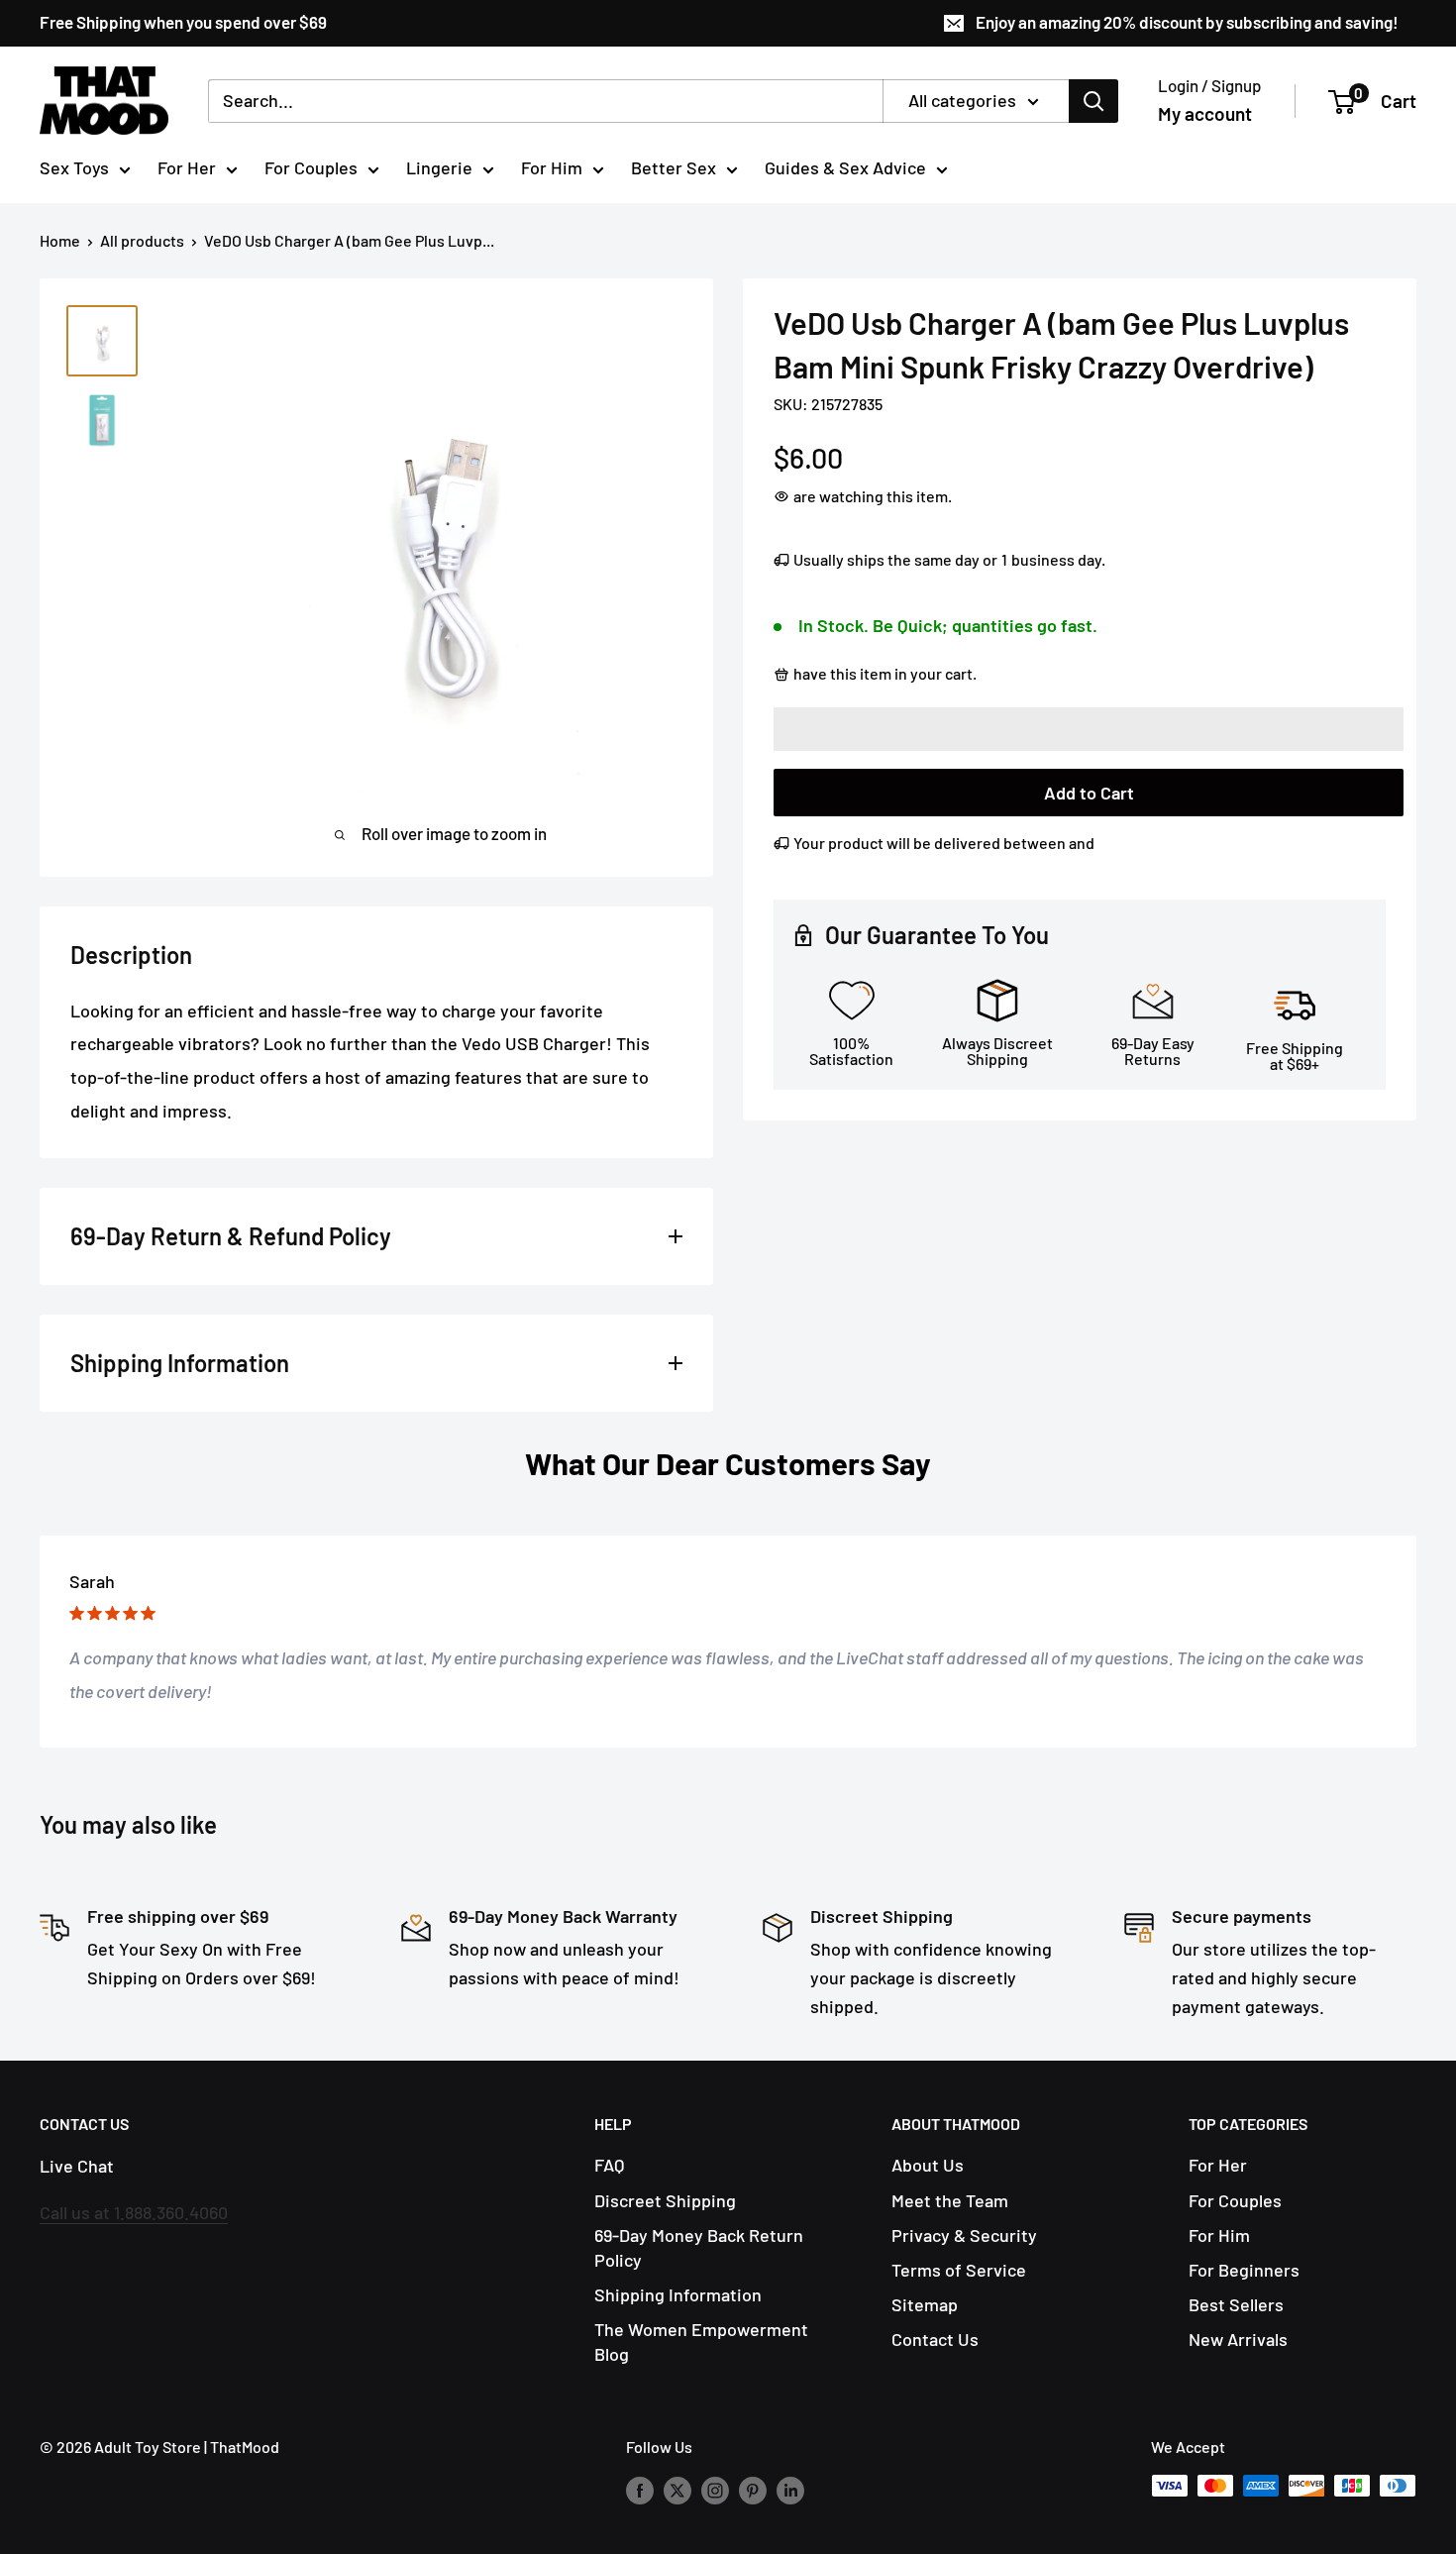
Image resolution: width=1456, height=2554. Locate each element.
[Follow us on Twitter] (677, 2489)
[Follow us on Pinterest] (753, 2489)
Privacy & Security (964, 2235)
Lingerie (439, 167)
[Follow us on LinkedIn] (790, 2489)
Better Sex (674, 167)
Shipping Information (678, 2294)
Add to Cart (1089, 793)
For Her (187, 167)
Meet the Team (950, 2200)
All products (142, 240)
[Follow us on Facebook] (640, 2489)
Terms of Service (959, 2270)
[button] (1089, 729)
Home (60, 240)
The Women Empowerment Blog (701, 2341)
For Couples (311, 167)
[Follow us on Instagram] (715, 2489)
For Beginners (1244, 2270)
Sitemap (925, 2304)
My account (1205, 113)
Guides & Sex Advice (845, 167)
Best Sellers (1236, 2304)
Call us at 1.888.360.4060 (134, 2212)
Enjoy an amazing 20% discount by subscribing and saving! (1187, 22)
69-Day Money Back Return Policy (699, 2247)
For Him (552, 167)
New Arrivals (1238, 2339)
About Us (928, 2165)
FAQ (609, 2165)
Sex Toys (74, 167)
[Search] (1093, 101)
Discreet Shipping (665, 2200)
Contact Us (935, 2339)
